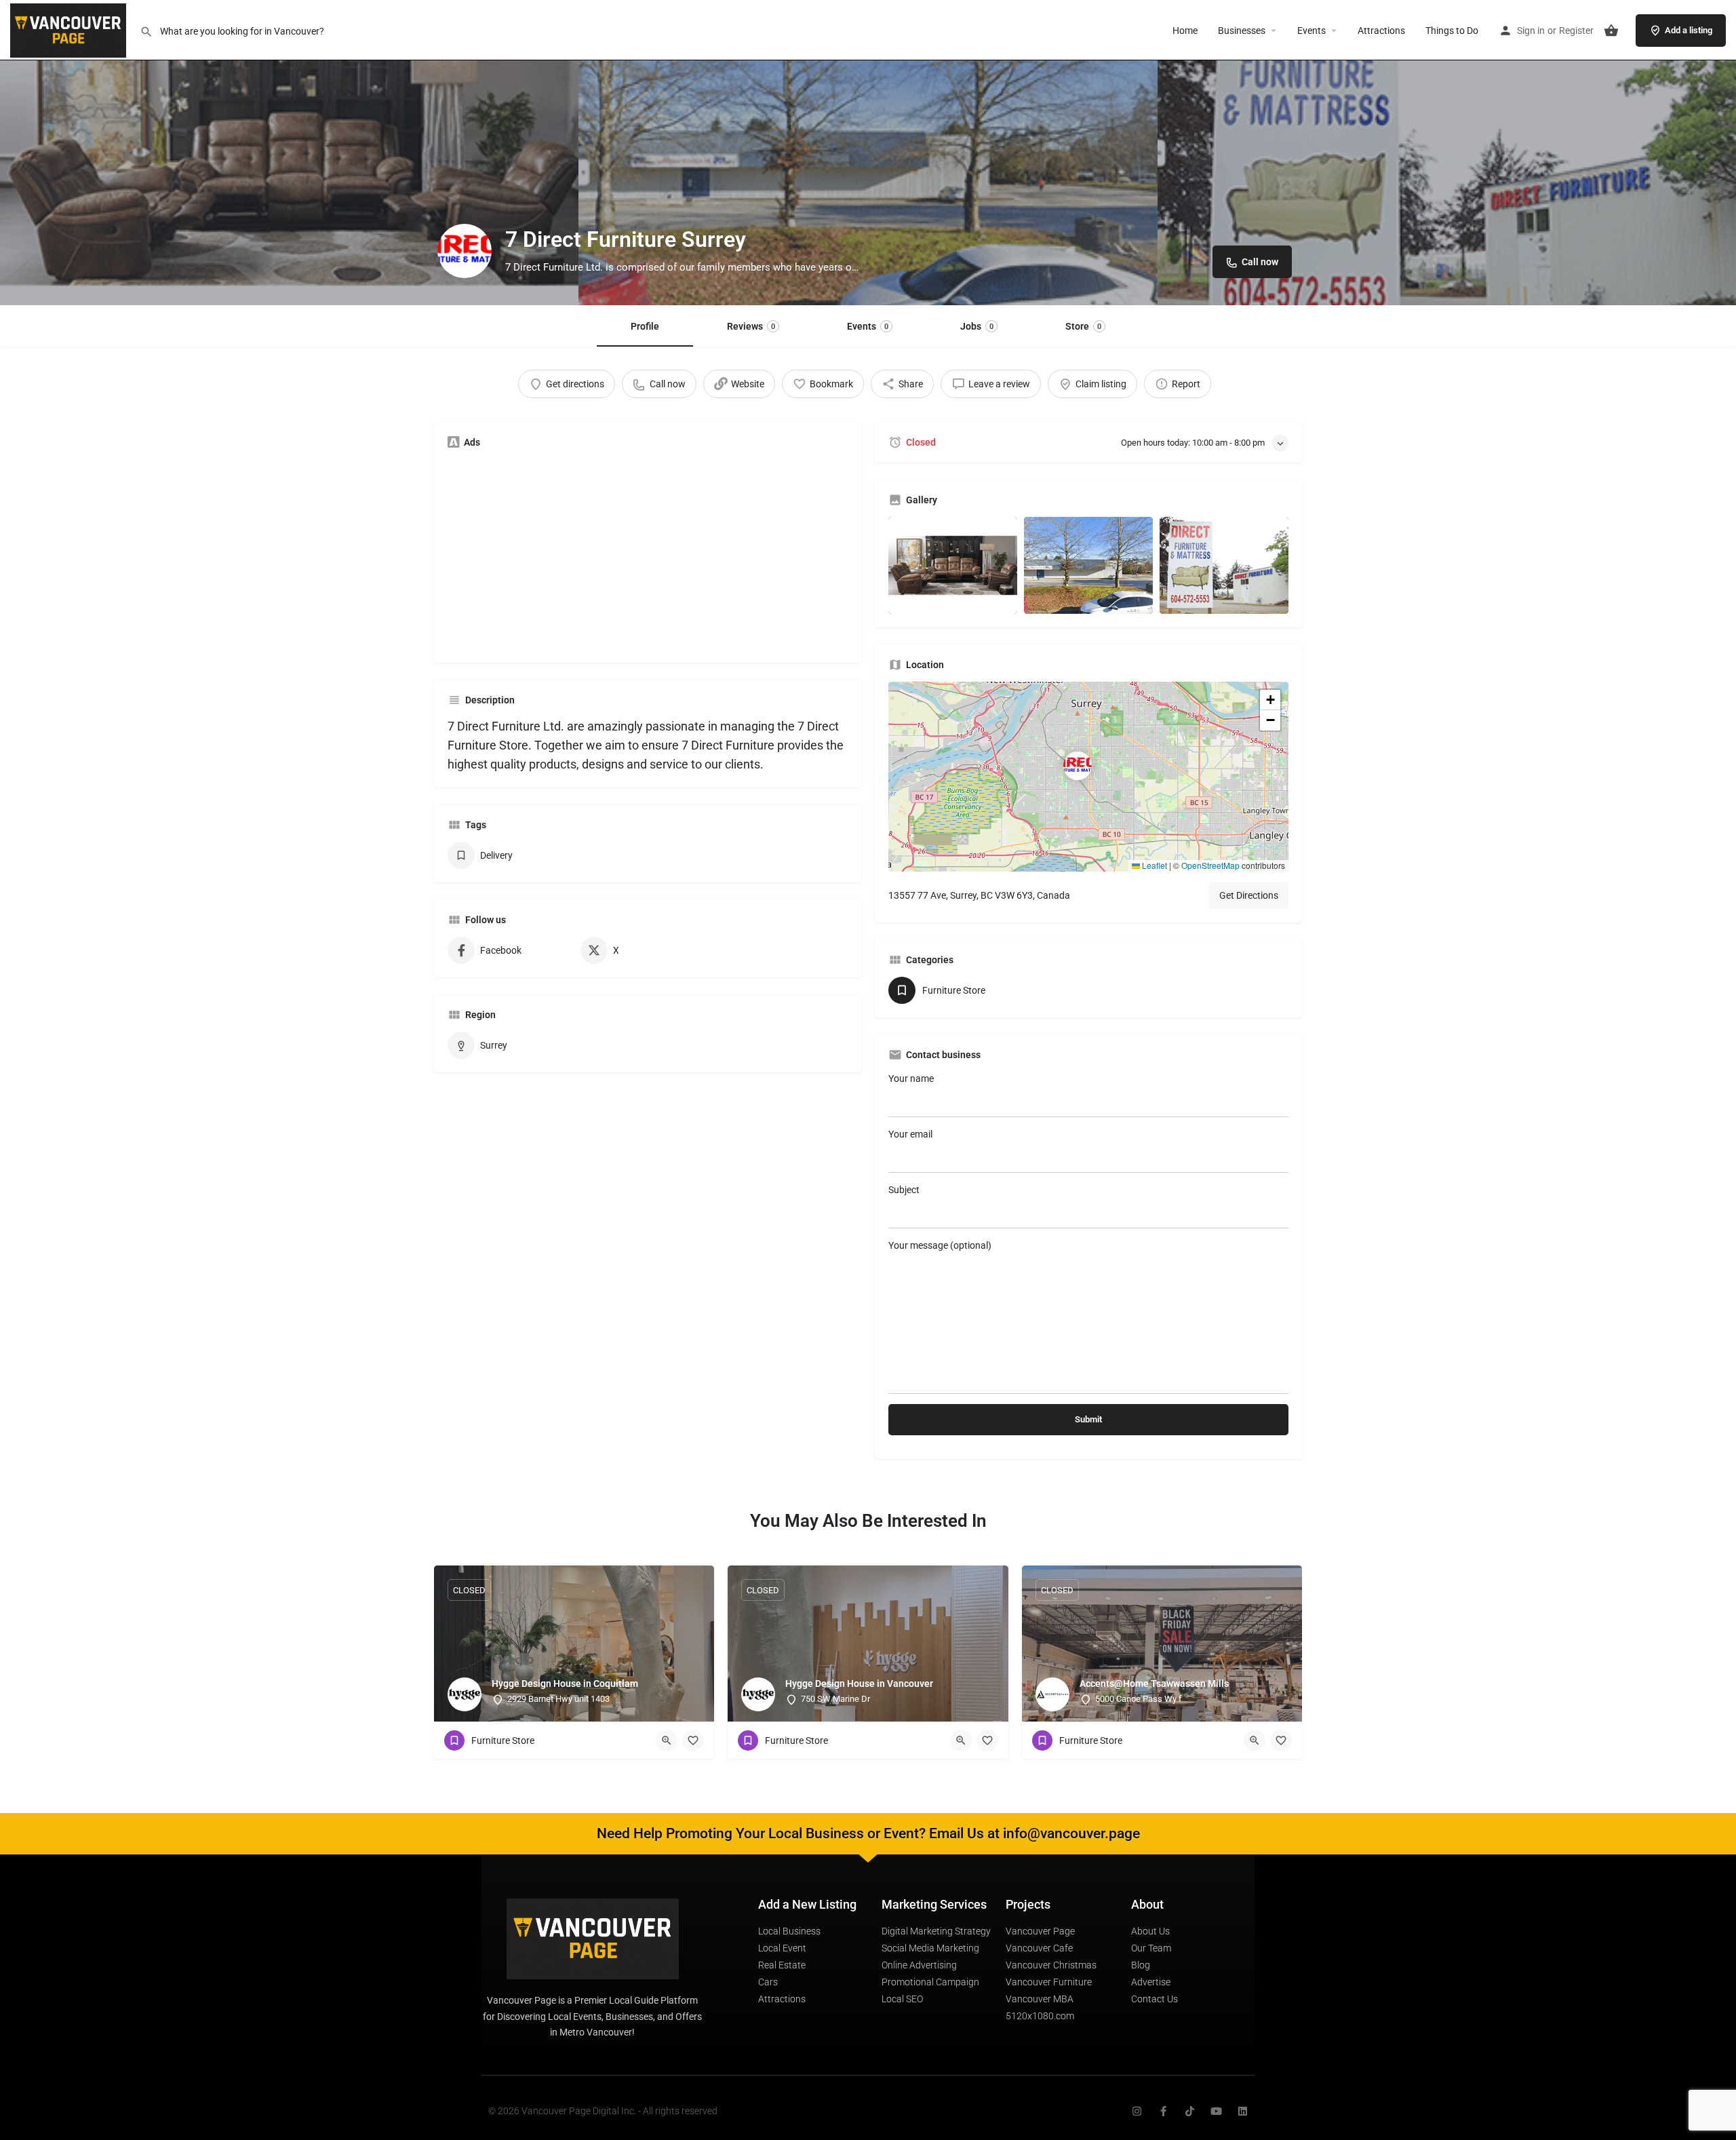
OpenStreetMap (1210, 865)
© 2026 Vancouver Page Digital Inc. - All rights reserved (603, 2111)
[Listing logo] (465, 251)
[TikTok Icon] (1190, 2111)
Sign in (1531, 31)
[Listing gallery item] (953, 565)
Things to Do (1452, 31)
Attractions (1381, 31)
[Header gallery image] (289, 153)
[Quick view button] (667, 1740)
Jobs (977, 326)
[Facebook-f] (1163, 2111)
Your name (911, 1078)
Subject (904, 1190)
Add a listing (1689, 30)
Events (1311, 31)
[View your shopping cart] (1611, 31)
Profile (645, 326)
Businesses (1242, 31)
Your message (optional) (940, 1245)
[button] (1088, 777)
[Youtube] (1216, 2111)
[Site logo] (70, 29)
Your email (910, 1134)
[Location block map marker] (1078, 766)
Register (1576, 31)
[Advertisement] (648, 554)
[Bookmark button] (693, 1740)
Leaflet (1153, 865)
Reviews (751, 326)
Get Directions (1249, 895)
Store (1083, 326)
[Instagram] (1137, 2111)
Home (1185, 31)
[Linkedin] (1243, 2111)
